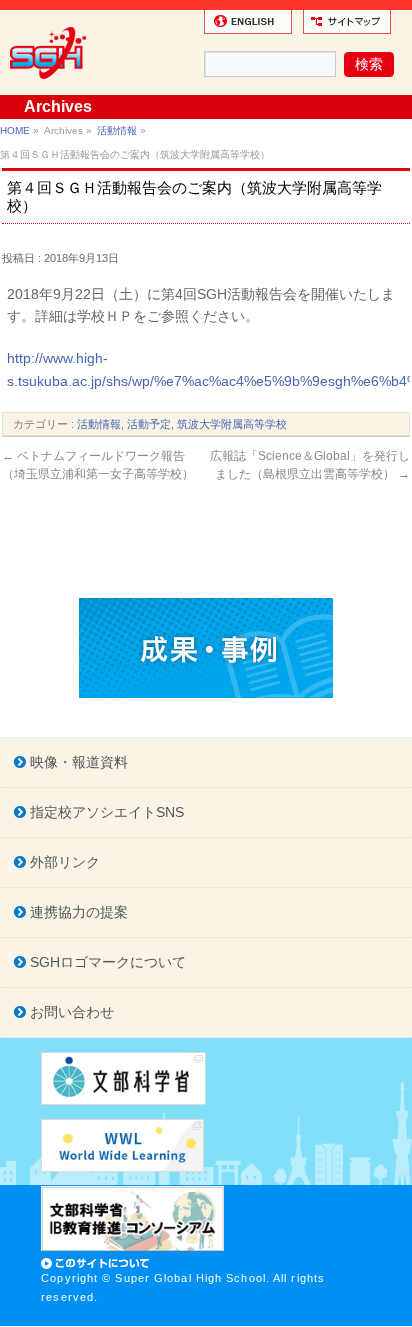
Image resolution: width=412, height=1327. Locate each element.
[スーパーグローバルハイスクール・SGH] (51, 86)
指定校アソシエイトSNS (105, 812)
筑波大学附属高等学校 (232, 424)
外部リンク (63, 862)
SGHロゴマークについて (106, 962)
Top (394, 1309)
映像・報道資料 (77, 762)
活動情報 (117, 130)
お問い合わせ (70, 1012)
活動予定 (149, 424)
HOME (15, 130)
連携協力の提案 (77, 912)
